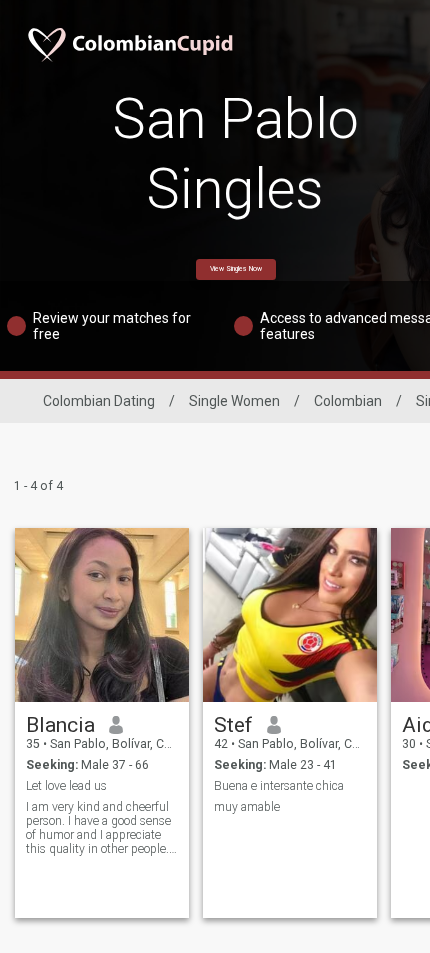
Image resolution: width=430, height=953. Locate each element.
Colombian (348, 401)
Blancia (60, 725)
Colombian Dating (99, 401)
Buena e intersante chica (279, 786)
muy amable (247, 807)
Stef (233, 725)
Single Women (234, 401)
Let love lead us (66, 786)
